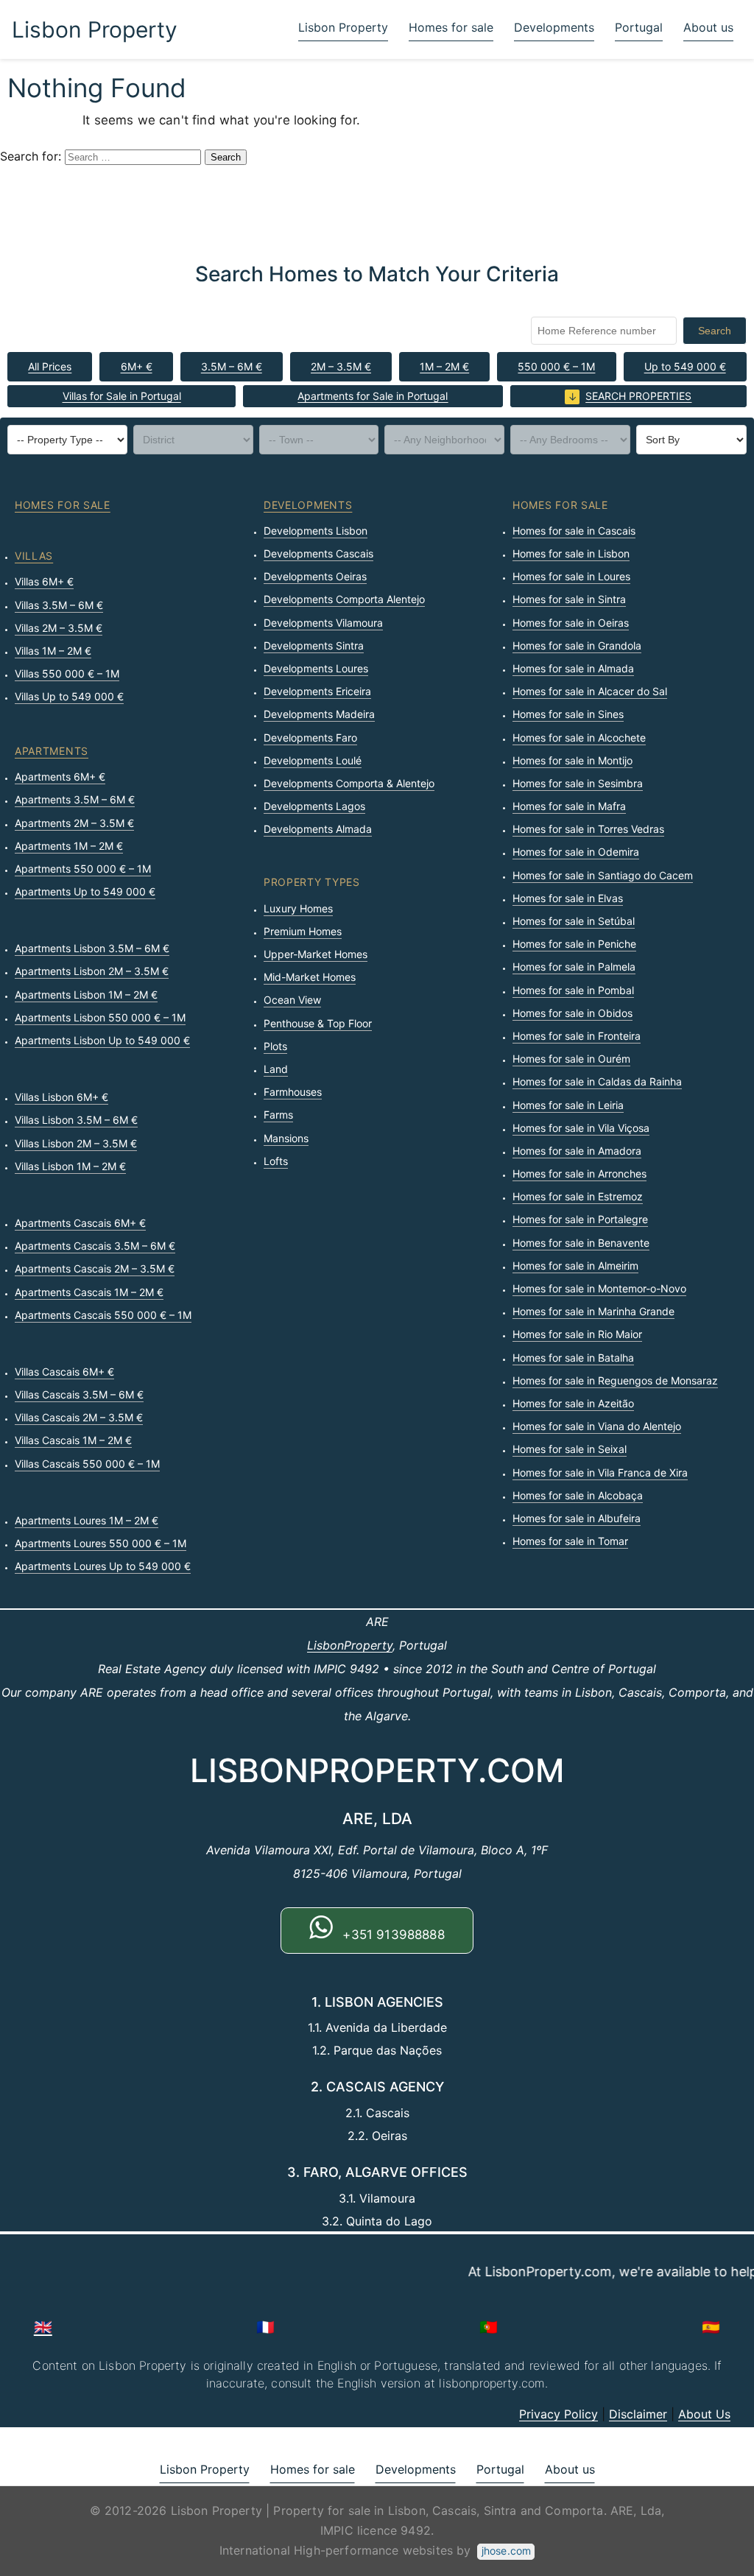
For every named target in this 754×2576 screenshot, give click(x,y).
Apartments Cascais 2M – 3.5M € (95, 1268)
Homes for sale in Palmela (574, 967)
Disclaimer (638, 2414)
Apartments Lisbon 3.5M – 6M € (92, 948)
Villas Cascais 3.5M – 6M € (79, 1394)
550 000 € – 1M (556, 366)
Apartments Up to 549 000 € (85, 891)
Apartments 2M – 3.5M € (74, 823)
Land (276, 1069)
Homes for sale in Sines (568, 714)
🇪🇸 (711, 2327)
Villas (34, 556)
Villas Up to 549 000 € (69, 696)
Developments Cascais (318, 553)
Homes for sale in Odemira (576, 852)
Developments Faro (310, 738)
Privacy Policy (559, 2414)
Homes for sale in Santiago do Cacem (603, 875)
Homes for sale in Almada (573, 668)
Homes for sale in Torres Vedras (588, 829)
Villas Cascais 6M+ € (64, 1372)
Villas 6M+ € (44, 581)
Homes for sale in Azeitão (573, 1403)
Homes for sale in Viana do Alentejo (597, 1426)
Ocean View (292, 1000)
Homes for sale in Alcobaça (578, 1495)
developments (308, 505)
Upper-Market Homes (316, 954)
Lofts (276, 1161)
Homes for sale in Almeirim (575, 1266)
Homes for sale (451, 27)
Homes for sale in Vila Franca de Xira (600, 1472)
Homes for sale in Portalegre (580, 1219)
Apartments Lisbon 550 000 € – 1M (100, 1017)
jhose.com (506, 2551)
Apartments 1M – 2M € (69, 846)
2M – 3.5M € (341, 366)
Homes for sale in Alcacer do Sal (590, 691)
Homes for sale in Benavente (581, 1243)
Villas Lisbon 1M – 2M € (70, 1166)
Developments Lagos (314, 806)
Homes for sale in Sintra (569, 599)
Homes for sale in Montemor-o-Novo (599, 1288)
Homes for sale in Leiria (568, 1105)
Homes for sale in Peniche (574, 944)
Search (715, 331)
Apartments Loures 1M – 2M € (87, 1520)
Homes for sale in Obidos (572, 1013)
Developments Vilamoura (323, 623)
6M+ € (137, 366)
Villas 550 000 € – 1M (67, 673)
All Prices (50, 366)
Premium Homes (303, 931)
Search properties (638, 396)
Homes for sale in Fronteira (577, 1036)
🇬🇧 (43, 2327)
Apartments (52, 751)
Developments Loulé (313, 760)
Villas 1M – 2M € (53, 651)
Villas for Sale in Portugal (122, 396)
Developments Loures (316, 668)
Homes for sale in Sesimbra (578, 783)
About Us (704, 2414)
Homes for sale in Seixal (570, 1449)
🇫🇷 (265, 2327)
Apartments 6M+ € (60, 777)
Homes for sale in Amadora (577, 1151)
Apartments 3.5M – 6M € (75, 799)
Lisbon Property (95, 29)
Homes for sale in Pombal (573, 990)
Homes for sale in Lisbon (571, 553)
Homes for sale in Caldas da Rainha (597, 1081)
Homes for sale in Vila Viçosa (581, 1128)
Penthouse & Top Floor (318, 1023)
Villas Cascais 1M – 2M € (73, 1440)
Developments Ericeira (317, 691)
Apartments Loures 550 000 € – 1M (101, 1543)
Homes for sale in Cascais (574, 531)
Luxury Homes (298, 908)
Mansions (286, 1138)
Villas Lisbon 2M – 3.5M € (76, 1143)
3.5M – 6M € (232, 366)
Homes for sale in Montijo (572, 760)
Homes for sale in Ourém (571, 1059)
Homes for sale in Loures (571, 576)
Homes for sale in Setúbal (574, 921)
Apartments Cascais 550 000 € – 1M (103, 1315)
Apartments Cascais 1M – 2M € (89, 1292)
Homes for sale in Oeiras (571, 623)
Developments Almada (318, 829)
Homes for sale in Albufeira (577, 1518)
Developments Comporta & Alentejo (349, 783)
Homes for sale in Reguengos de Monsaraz (615, 1380)
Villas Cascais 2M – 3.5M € (79, 1417)
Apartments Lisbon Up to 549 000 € (102, 1040)
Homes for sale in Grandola (577, 645)
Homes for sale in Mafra (569, 806)
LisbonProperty (350, 1645)
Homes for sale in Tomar (570, 1541)
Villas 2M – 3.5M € (59, 628)
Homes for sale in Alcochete (579, 738)
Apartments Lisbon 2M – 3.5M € (92, 971)
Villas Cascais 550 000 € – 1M (87, 1464)
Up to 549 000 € (685, 366)
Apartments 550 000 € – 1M (83, 869)
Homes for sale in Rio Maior (577, 1334)
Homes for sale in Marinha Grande (593, 1311)
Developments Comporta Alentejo (344, 599)
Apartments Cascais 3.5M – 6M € (95, 1246)
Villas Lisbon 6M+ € (61, 1097)
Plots (275, 1046)
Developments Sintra (314, 645)
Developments (554, 27)
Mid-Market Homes (310, 977)
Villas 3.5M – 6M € (59, 605)
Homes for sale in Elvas (568, 898)
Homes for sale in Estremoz (578, 1196)
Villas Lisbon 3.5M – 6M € (76, 1120)
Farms (278, 1115)
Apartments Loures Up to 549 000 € (103, 1566)
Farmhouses (293, 1092)
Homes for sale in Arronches (579, 1173)
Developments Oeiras (315, 576)
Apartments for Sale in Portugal (373, 396)
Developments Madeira (319, 714)
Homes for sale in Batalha (573, 1358)
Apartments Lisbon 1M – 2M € (86, 995)
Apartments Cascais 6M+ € (80, 1223)
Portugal (639, 27)
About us (708, 27)
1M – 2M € (444, 366)
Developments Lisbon (316, 531)
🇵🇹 (489, 2327)
